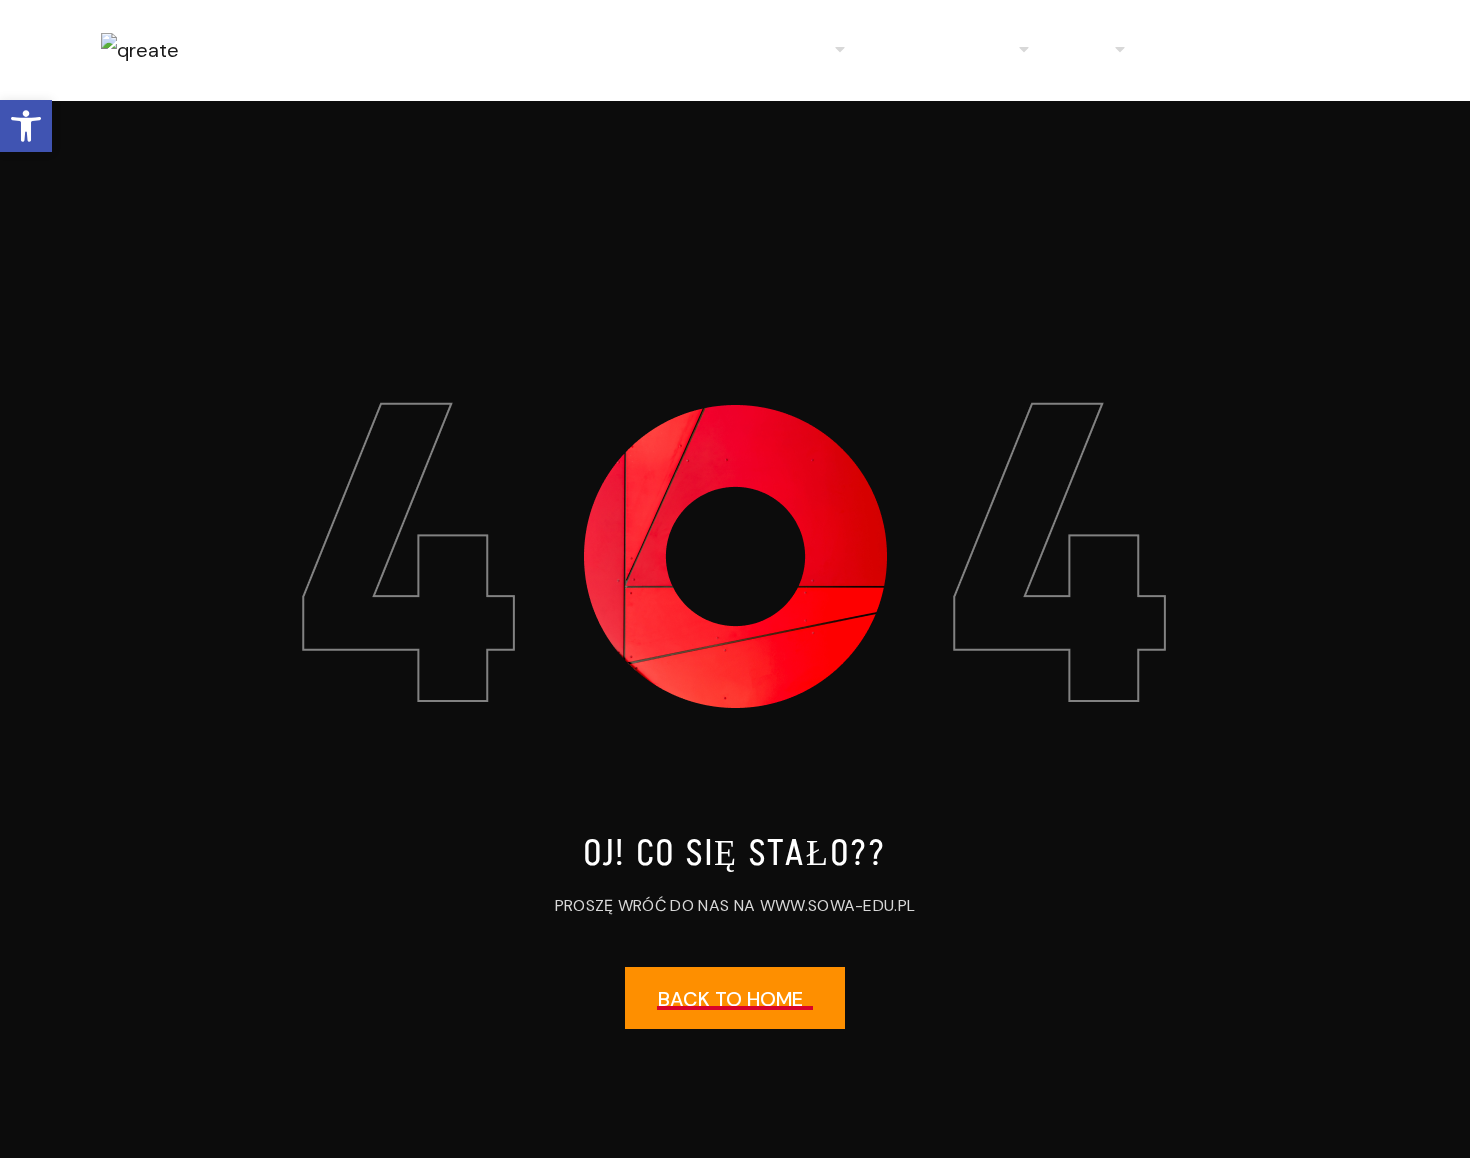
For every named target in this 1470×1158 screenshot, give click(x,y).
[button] (26, 126)
